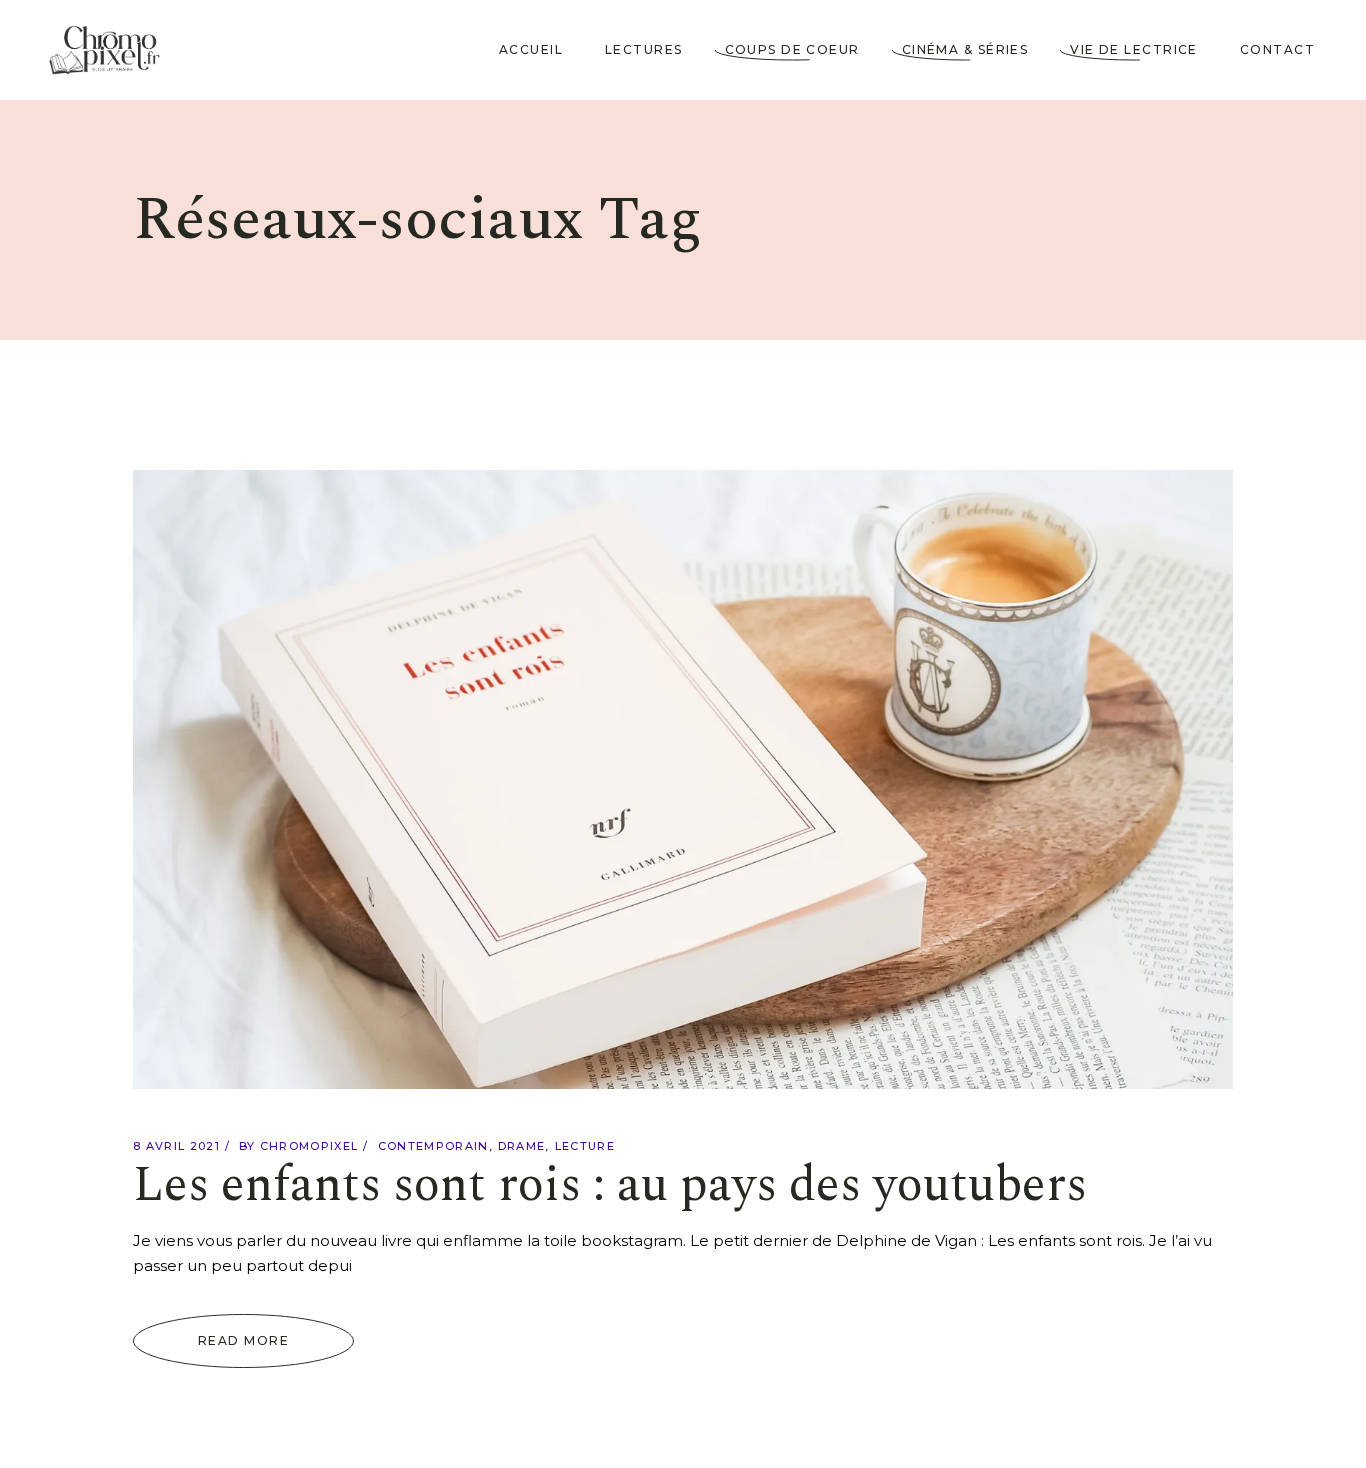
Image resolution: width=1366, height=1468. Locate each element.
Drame (522, 1146)
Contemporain (433, 1146)
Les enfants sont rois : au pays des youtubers (610, 1185)
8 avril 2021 (176, 1146)
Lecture (585, 1146)
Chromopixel (309, 1146)
